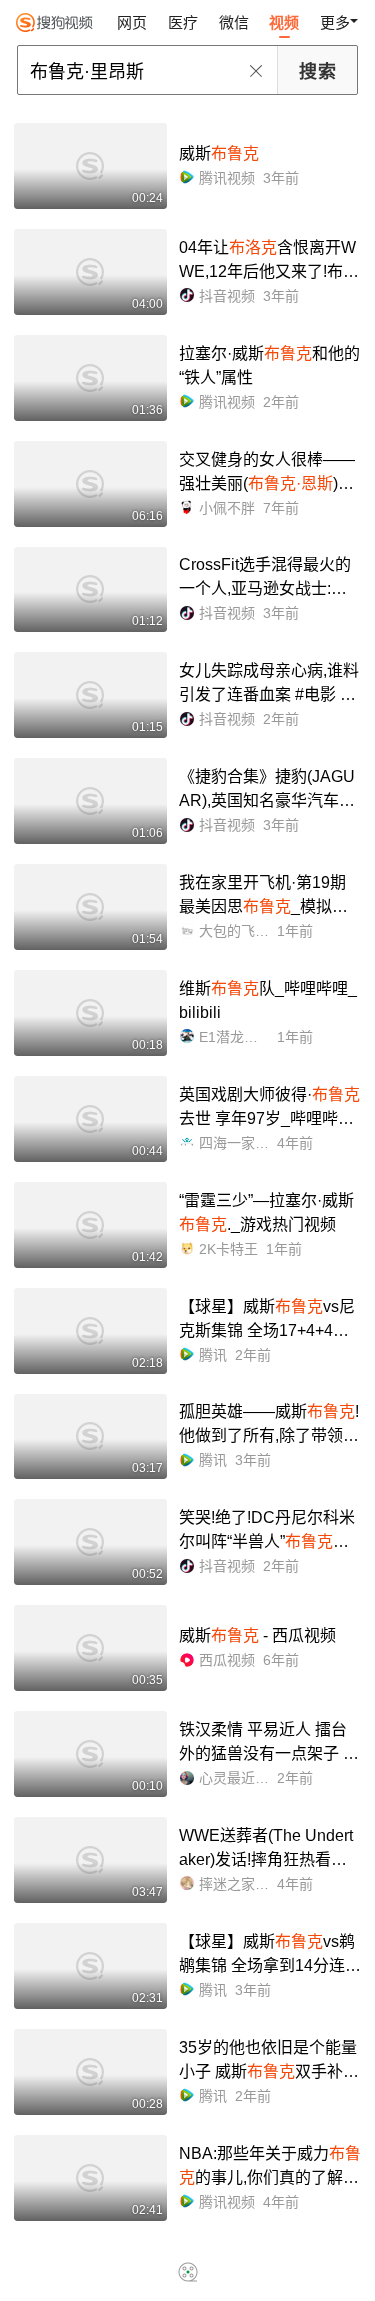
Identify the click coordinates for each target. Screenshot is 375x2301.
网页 (132, 22)
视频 (284, 22)
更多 (335, 22)
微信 (234, 22)
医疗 (183, 22)
